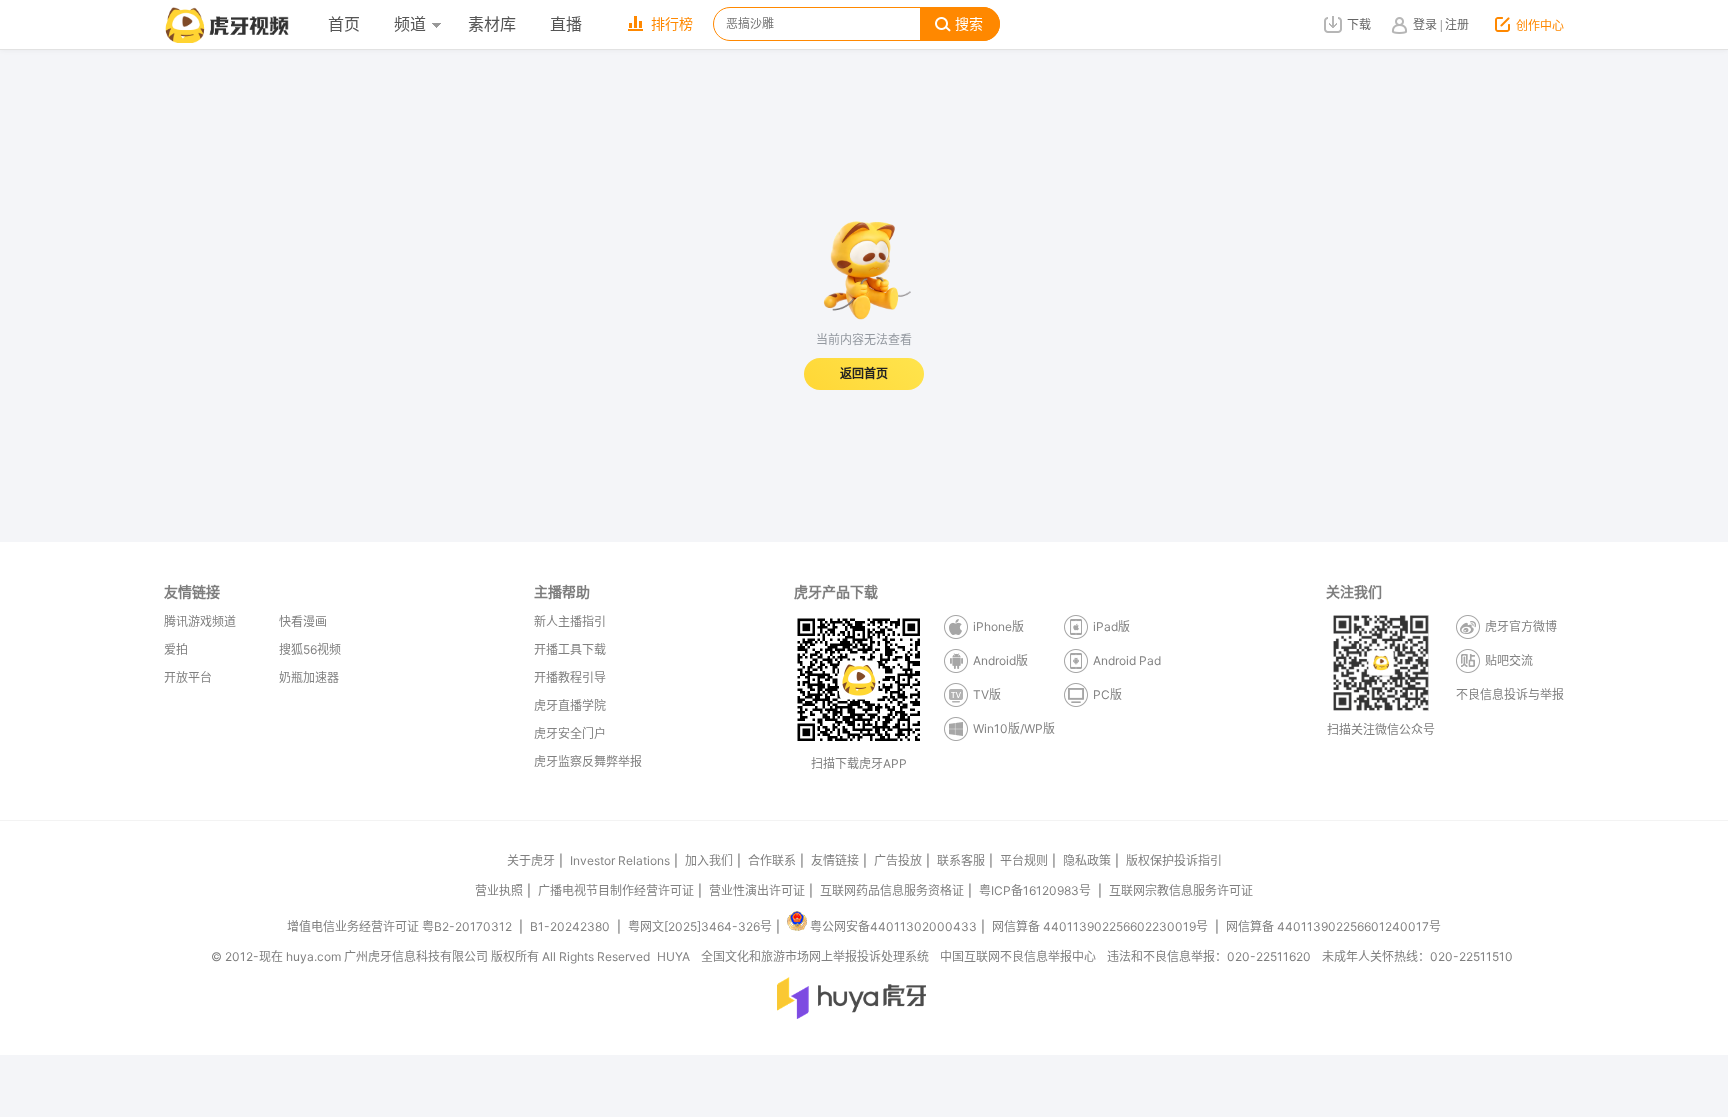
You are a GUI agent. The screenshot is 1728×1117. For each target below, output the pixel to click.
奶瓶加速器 (309, 677)
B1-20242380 (571, 926)
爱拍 (176, 649)
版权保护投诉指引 (1174, 860)
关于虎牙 (531, 860)
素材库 (492, 24)
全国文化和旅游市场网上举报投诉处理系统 (815, 956)
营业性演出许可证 (757, 890)
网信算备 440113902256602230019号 (1100, 926)
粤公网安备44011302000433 (893, 926)
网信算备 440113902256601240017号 (1333, 926)
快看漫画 (303, 621)
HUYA (673, 956)
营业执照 (499, 890)
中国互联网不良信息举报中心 (1018, 956)
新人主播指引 (570, 621)
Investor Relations (620, 860)
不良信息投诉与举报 (1510, 694)
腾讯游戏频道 (200, 621)
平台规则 (1024, 860)
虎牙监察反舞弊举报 (588, 761)
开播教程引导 (570, 677)
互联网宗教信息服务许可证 (1181, 890)
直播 (566, 24)
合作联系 (772, 860)
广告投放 (898, 860)
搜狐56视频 (310, 649)
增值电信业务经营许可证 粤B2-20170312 (401, 926)
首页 (344, 24)
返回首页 (864, 374)
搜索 (969, 24)
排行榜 (672, 24)
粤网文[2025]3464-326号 (700, 926)
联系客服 (961, 860)
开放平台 (188, 677)
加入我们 (709, 860)
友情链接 (835, 860)
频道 (410, 24)
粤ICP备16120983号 (1035, 890)
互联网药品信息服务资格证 (892, 890)
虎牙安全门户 (570, 733)
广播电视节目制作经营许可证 (616, 890)
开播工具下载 (570, 649)
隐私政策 (1087, 860)
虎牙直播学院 (570, 705)
